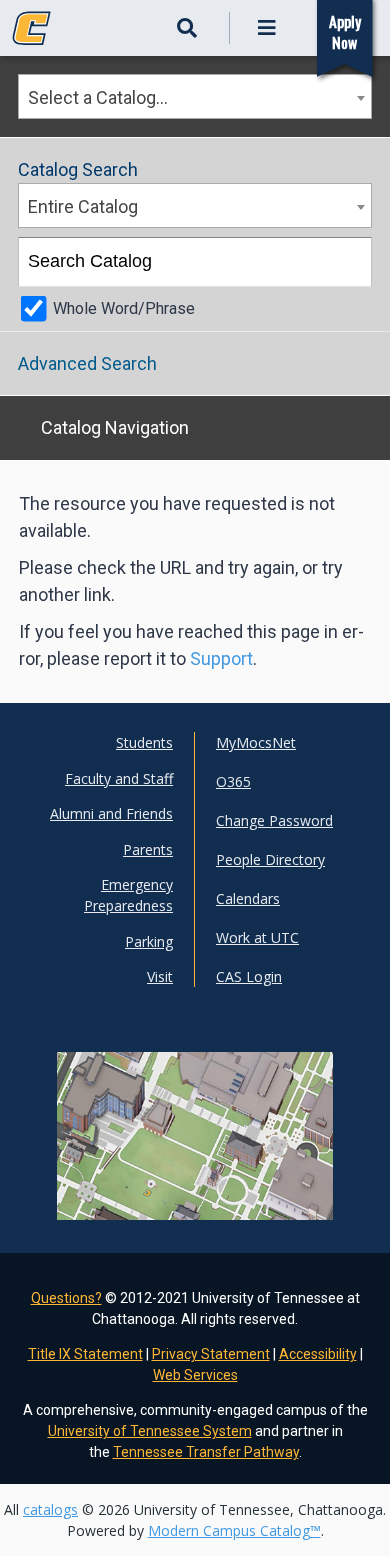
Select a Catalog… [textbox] (98, 97)
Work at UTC (257, 937)
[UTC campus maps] (194, 1174)
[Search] (348, 262)
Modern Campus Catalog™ (234, 1530)
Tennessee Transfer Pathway (206, 1452)
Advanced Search (87, 363)
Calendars (248, 898)
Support (221, 658)
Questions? (66, 1298)
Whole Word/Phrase (124, 308)
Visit (160, 976)
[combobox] (195, 96)
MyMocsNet (256, 742)
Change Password (274, 820)
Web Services (195, 1375)
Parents (148, 849)
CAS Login (249, 976)
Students (144, 742)
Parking (149, 941)
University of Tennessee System (150, 1431)
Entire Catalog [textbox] (83, 206)
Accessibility (318, 1354)
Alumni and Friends (111, 813)
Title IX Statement (85, 1354)
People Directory (270, 859)
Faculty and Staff (119, 778)
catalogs (50, 1509)
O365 (233, 781)
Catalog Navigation (115, 427)
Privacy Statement (211, 1354)
